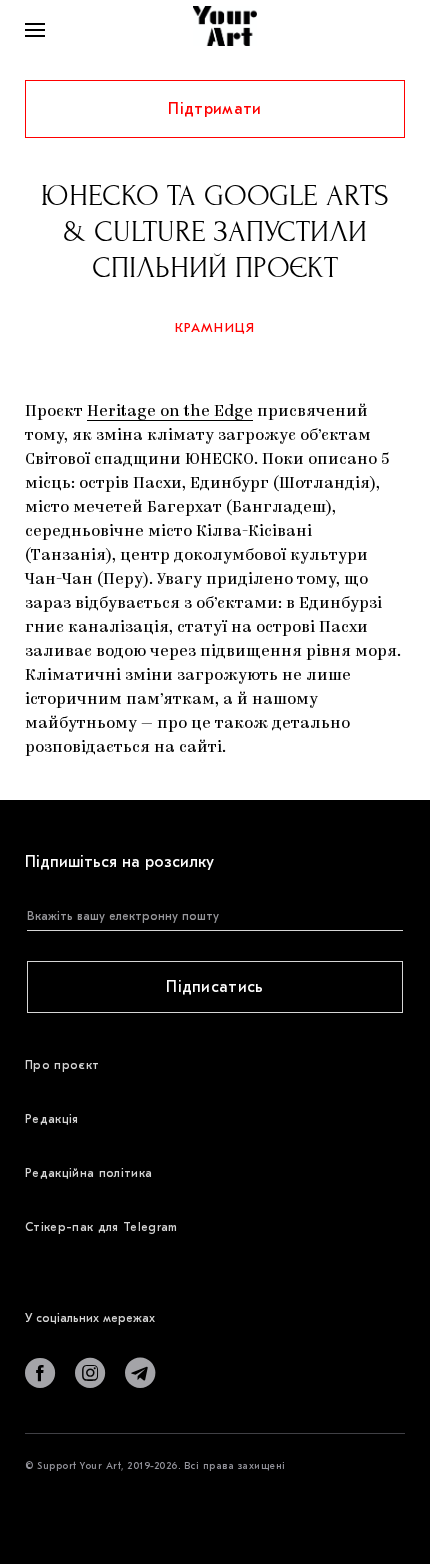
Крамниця (215, 327)
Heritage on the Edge (170, 412)
